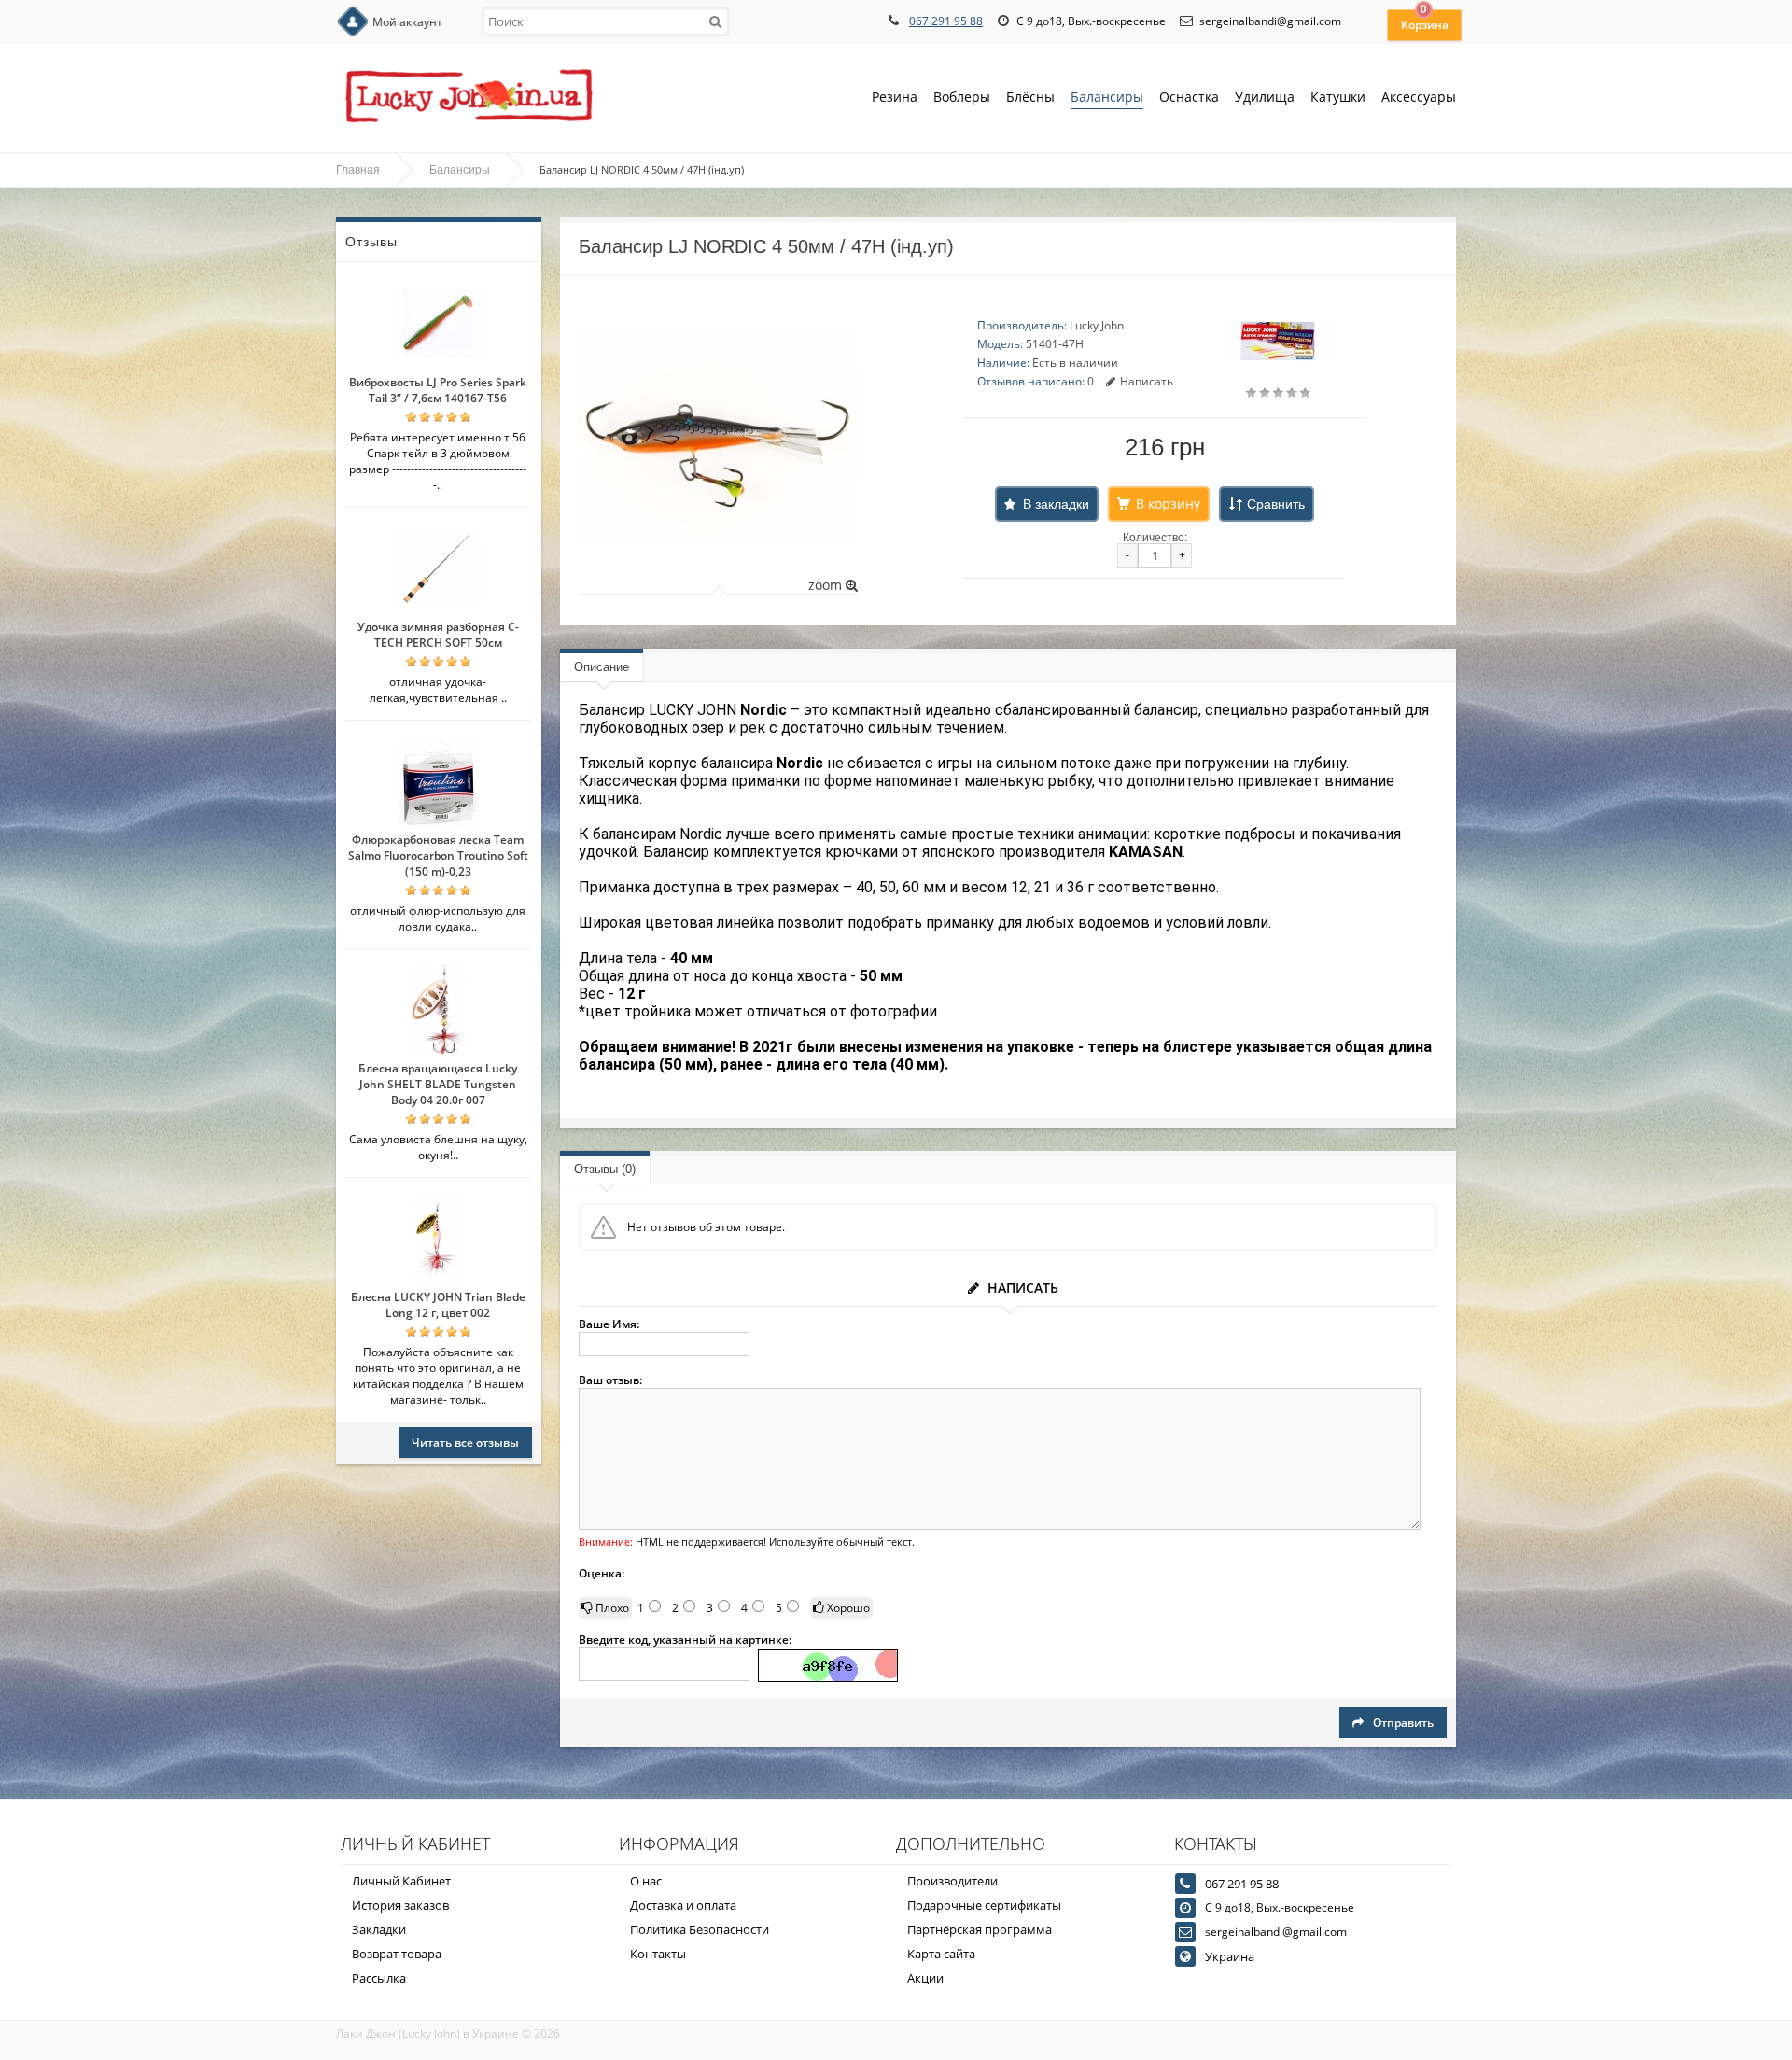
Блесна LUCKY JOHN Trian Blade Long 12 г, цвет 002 (438, 1305)
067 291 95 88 (946, 21)
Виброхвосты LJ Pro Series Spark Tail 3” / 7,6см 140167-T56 (438, 390)
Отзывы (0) (605, 1169)
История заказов (400, 1905)
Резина (895, 97)
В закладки (1056, 504)
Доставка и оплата (683, 1905)
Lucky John (1097, 325)
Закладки (379, 1929)
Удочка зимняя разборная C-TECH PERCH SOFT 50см (438, 635)
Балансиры (1107, 97)
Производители (952, 1881)
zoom (827, 585)
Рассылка (379, 1978)
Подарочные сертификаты (984, 1905)
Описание (602, 667)
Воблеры (962, 97)
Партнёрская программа (980, 1929)
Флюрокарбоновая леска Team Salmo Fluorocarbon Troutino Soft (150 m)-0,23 (438, 855)
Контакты (658, 1954)
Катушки (1338, 97)
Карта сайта (941, 1954)
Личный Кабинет (401, 1881)
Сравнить (1276, 504)
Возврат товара (397, 1954)
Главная (358, 170)
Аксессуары (1419, 97)
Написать (1147, 381)
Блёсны (1030, 97)
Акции (925, 1978)
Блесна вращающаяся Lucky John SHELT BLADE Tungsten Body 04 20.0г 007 (438, 1084)
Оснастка (1189, 97)
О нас (646, 1881)
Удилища (1265, 97)
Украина (1230, 1956)
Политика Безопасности (700, 1929)
